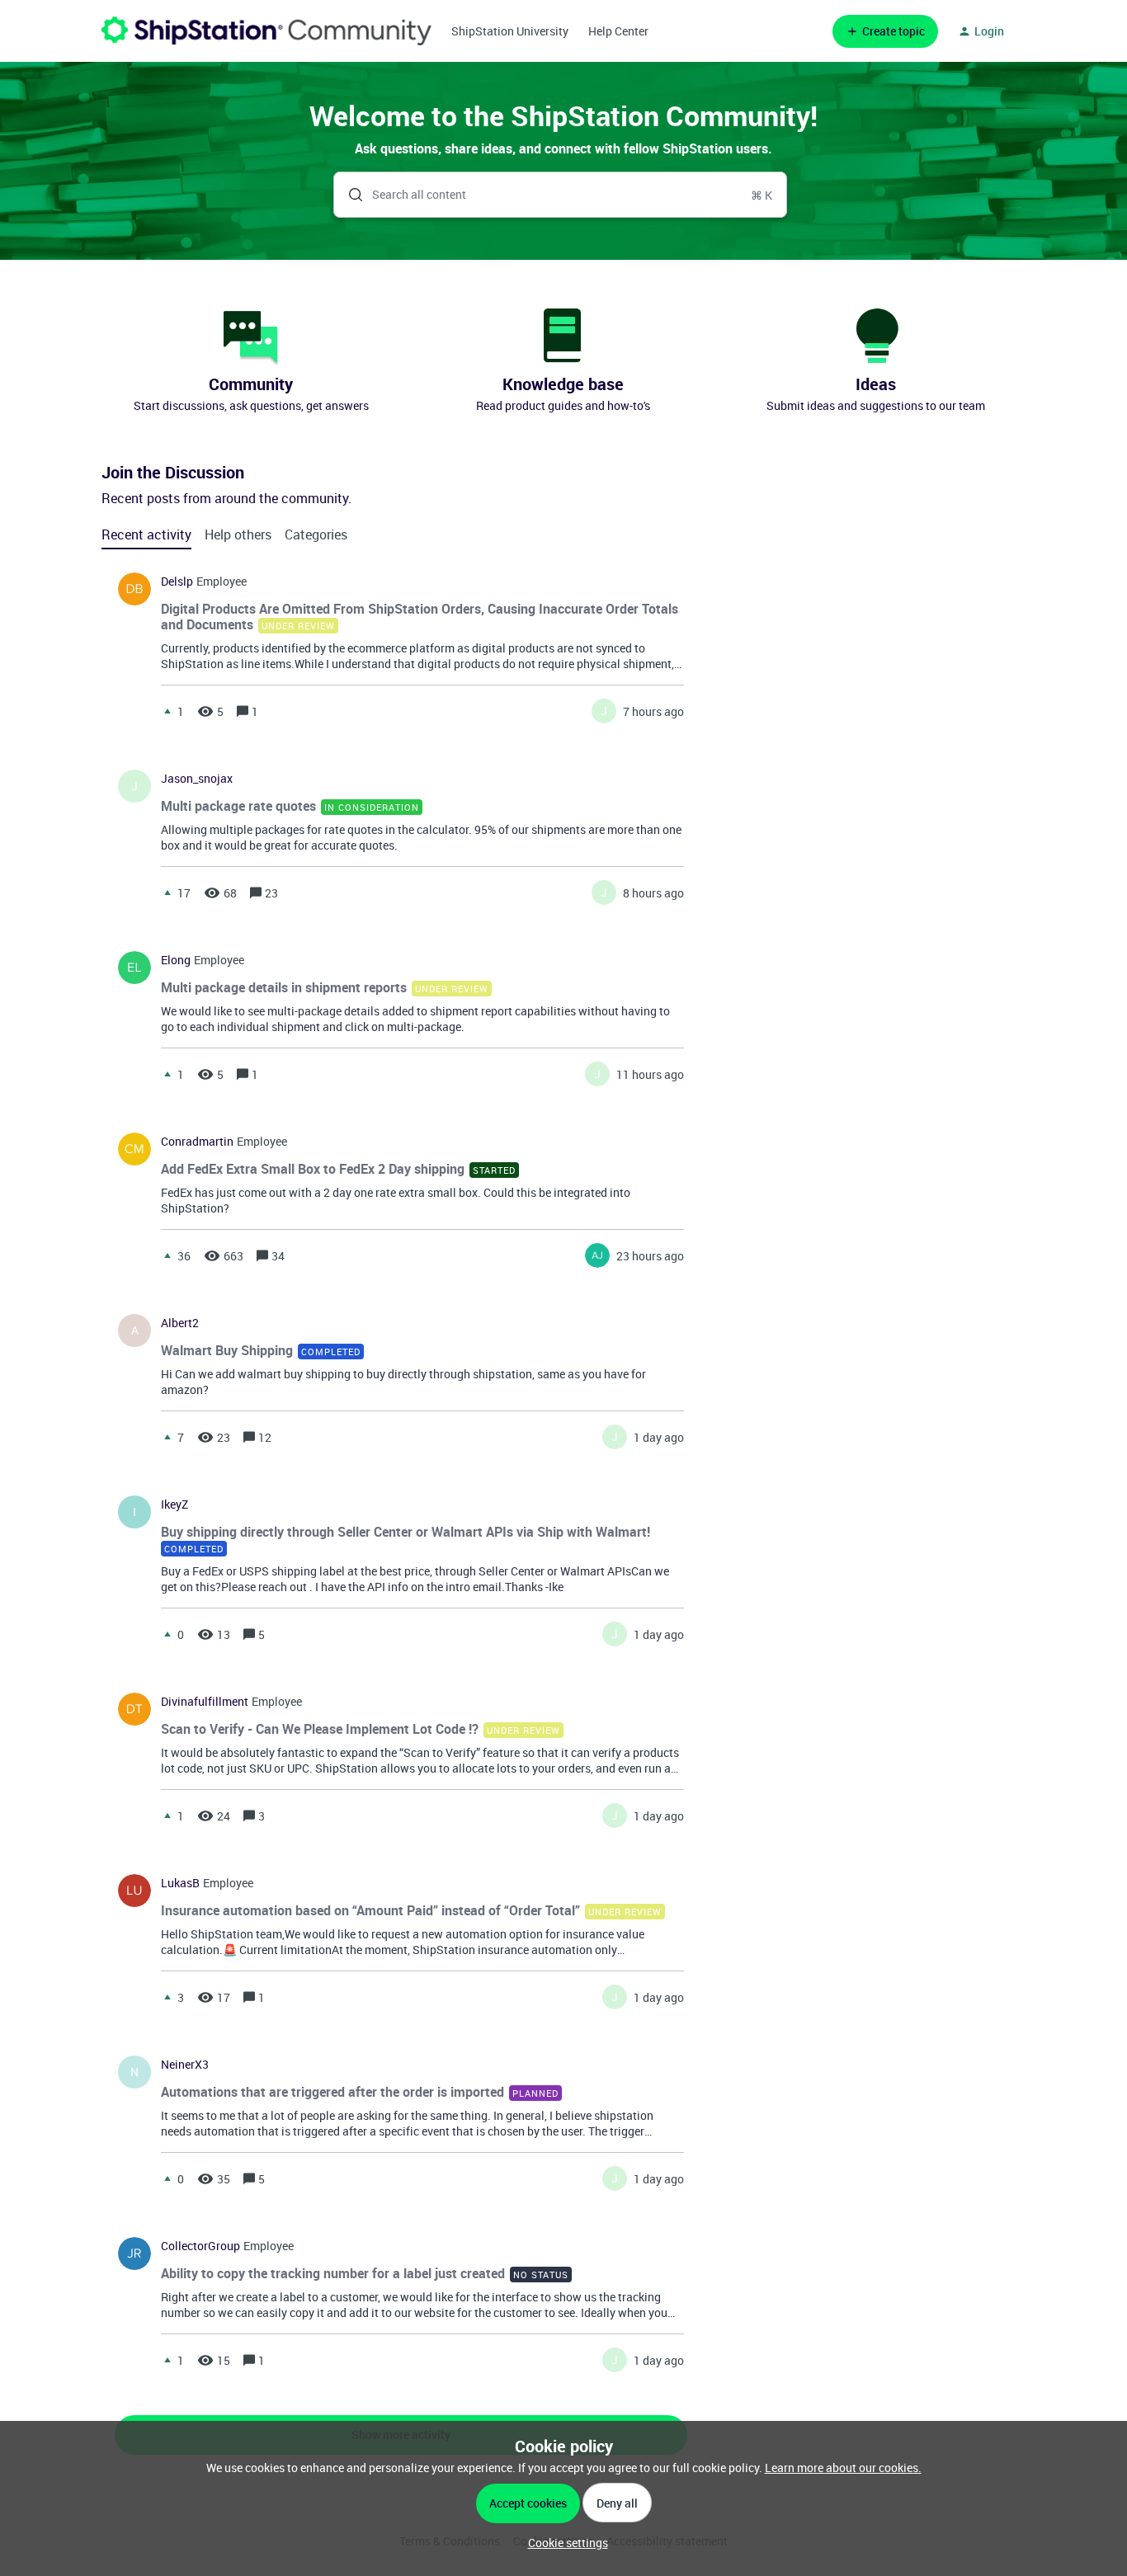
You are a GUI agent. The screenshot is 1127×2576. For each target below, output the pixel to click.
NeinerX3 (185, 2065)
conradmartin (197, 1142)
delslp (177, 582)
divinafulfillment (205, 1702)
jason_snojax (197, 779)
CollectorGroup (200, 2246)
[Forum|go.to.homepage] (266, 31)
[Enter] (349, 195)
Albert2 (180, 1323)
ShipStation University (510, 31)
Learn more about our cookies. (843, 2468)
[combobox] (561, 195)
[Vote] (167, 711)
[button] (564, 2543)
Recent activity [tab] (146, 535)
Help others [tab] (238, 535)
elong (176, 960)
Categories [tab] (316, 535)
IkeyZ (174, 1505)
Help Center (618, 31)
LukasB (180, 1883)
